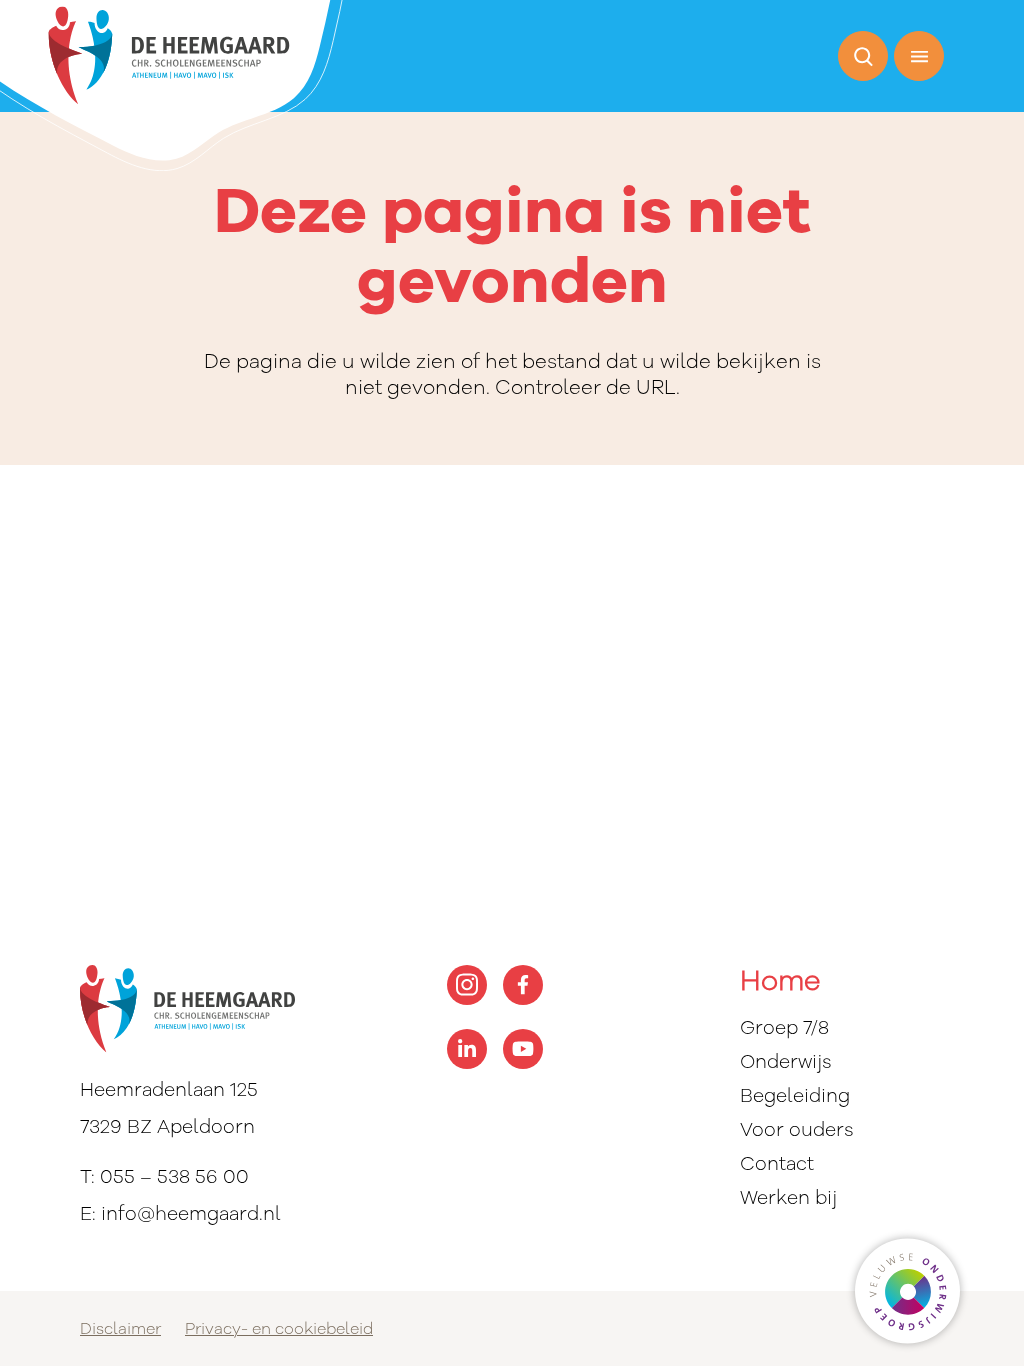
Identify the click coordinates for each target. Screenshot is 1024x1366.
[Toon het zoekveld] (863, 56)
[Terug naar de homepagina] (171, 86)
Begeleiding (795, 1096)
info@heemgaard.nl (191, 1214)
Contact (777, 1164)
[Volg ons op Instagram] (467, 985)
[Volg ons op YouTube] (523, 1049)
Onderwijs (786, 1062)
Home (780, 982)
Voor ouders (797, 1130)
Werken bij (788, 1198)
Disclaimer (120, 1329)
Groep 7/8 (784, 1028)
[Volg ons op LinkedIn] (467, 1049)
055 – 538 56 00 (174, 1177)
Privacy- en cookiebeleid (279, 1329)
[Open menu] (919, 56)
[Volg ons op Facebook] (523, 985)
